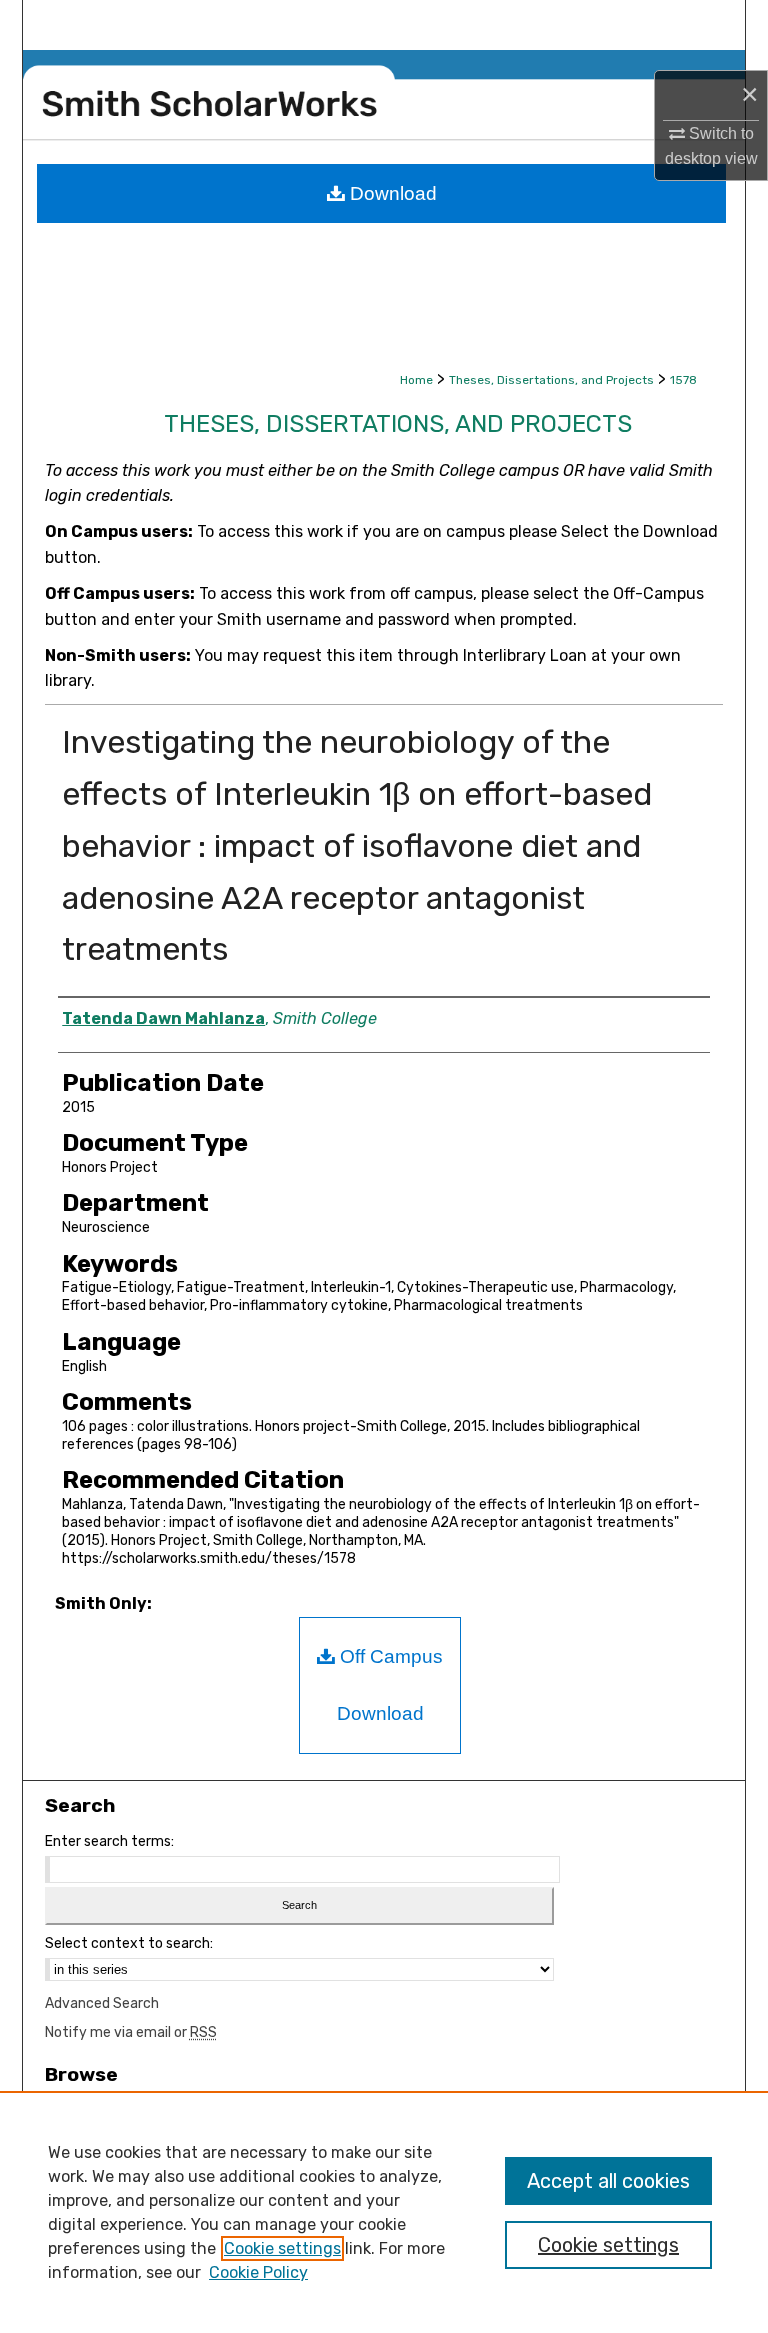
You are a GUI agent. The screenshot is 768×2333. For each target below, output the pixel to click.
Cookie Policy (258, 2272)
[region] (384, 2212)
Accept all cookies (608, 2181)
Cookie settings (282, 2248)
